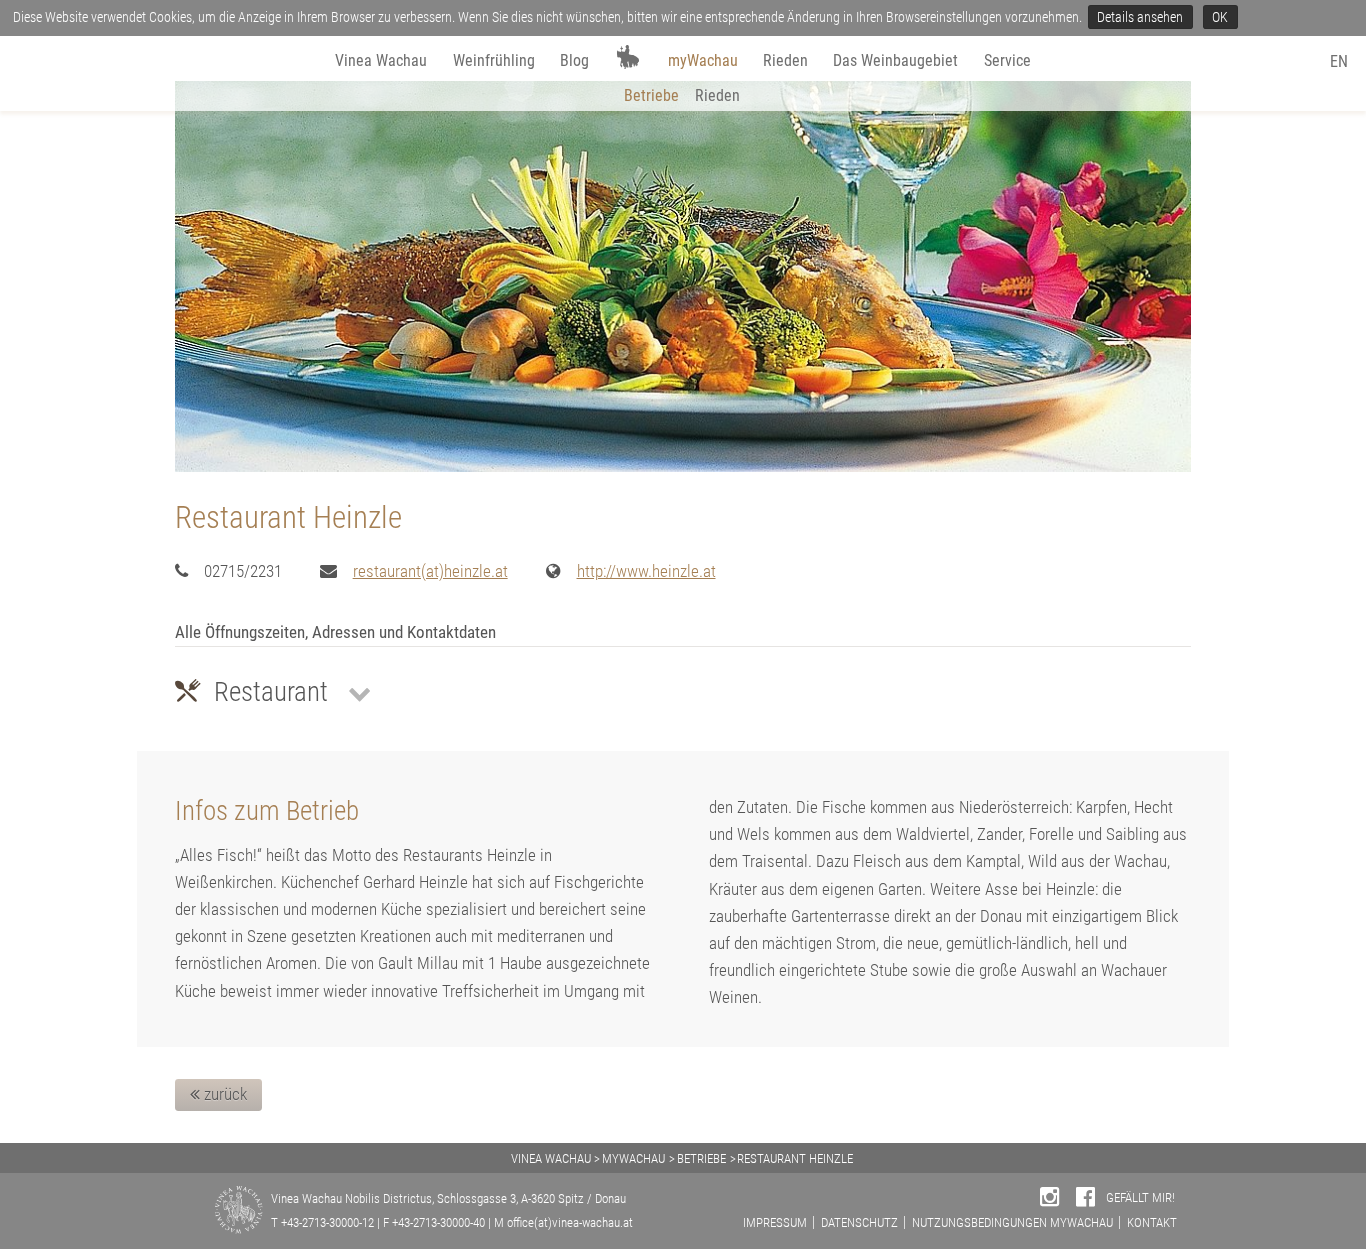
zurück (223, 1094)
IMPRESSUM (775, 1222)
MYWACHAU (633, 1158)
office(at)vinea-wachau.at (570, 1222)
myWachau (703, 60)
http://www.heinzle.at (646, 571)
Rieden (785, 60)
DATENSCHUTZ (859, 1222)
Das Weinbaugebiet (895, 60)
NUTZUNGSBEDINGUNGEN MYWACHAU (1012, 1222)
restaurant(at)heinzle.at (430, 571)
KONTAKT (1152, 1222)
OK (1220, 17)
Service (1007, 60)
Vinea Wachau (381, 60)
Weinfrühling (494, 60)
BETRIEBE (701, 1158)
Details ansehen (1140, 17)
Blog (574, 60)
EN (1339, 61)
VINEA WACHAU (551, 1158)
